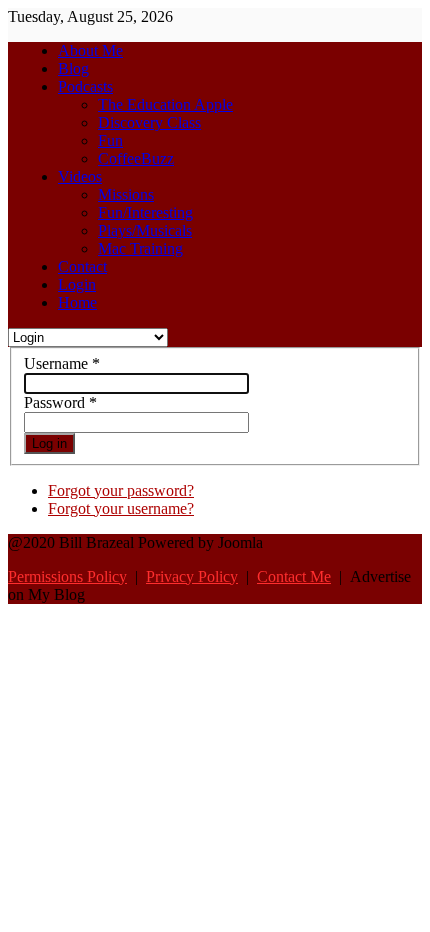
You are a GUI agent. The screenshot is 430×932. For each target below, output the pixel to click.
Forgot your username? (121, 508)
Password (60, 402)
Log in (49, 443)
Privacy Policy (192, 576)
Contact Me (294, 576)
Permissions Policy (67, 576)
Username (62, 363)
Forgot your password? (121, 490)
